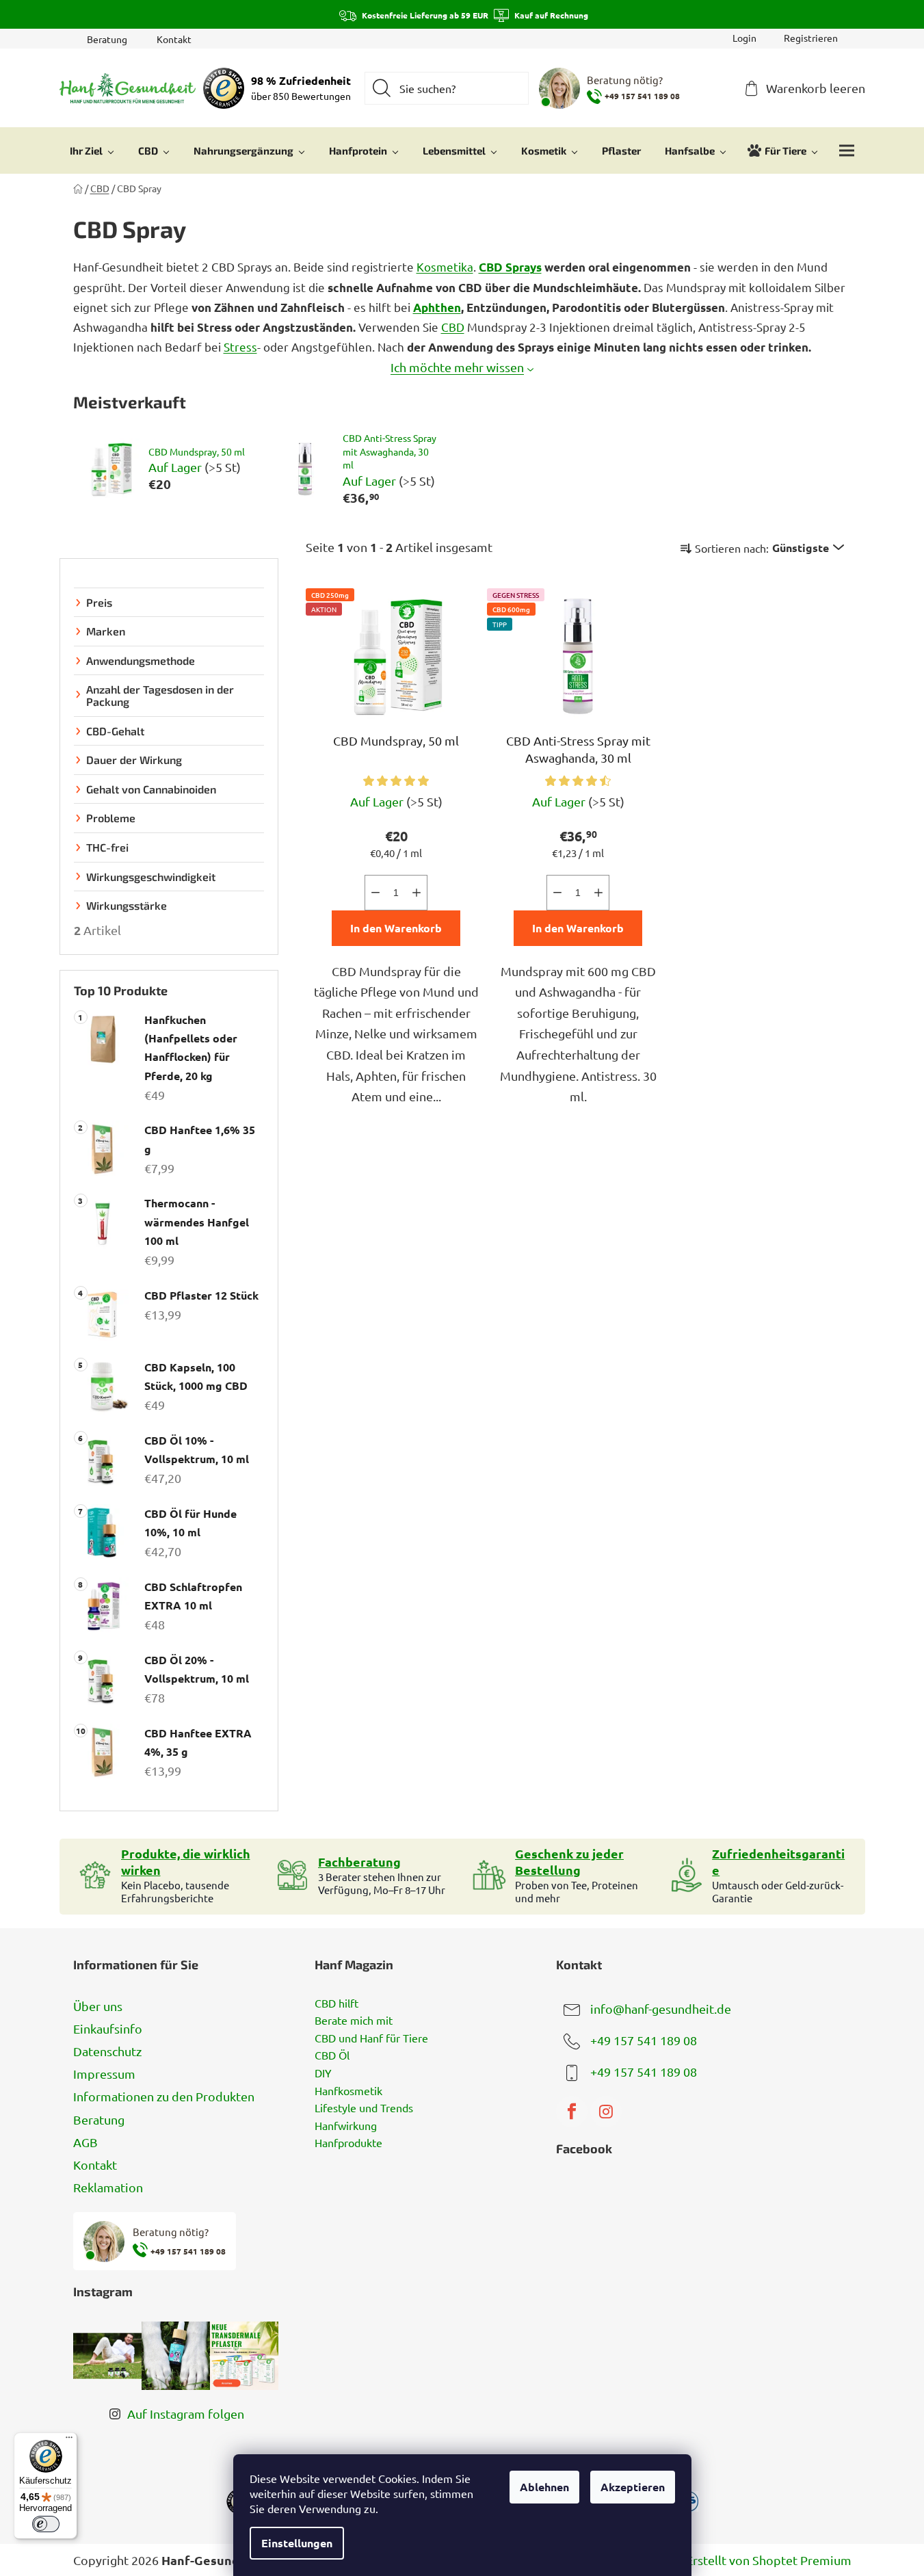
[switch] (46, 2524)
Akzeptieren (633, 2487)
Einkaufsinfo (108, 2028)
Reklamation (108, 2187)
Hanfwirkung (346, 2126)
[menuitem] (92, 150)
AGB (85, 2142)
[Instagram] (606, 2112)
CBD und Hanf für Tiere (371, 2038)
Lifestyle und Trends (364, 2108)
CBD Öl (332, 2055)
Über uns (98, 2006)
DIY (323, 2073)
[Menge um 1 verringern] (375, 893)
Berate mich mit (354, 2021)
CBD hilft (336, 2003)
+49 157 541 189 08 (644, 2039)
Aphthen (437, 307)
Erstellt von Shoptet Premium (769, 2560)
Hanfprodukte (348, 2143)
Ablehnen (544, 2487)
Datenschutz (107, 2051)
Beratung (107, 39)
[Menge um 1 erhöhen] (417, 893)
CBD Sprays (510, 267)
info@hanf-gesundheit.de (661, 2008)
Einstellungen (297, 2543)
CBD (453, 327)
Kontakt (174, 39)
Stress (240, 346)
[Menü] (69, 2441)
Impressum (104, 2074)
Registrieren (811, 38)
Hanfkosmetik (348, 2091)
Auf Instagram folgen (186, 2414)
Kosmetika (445, 266)
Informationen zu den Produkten (164, 2096)
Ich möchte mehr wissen (457, 367)
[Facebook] (572, 2112)
